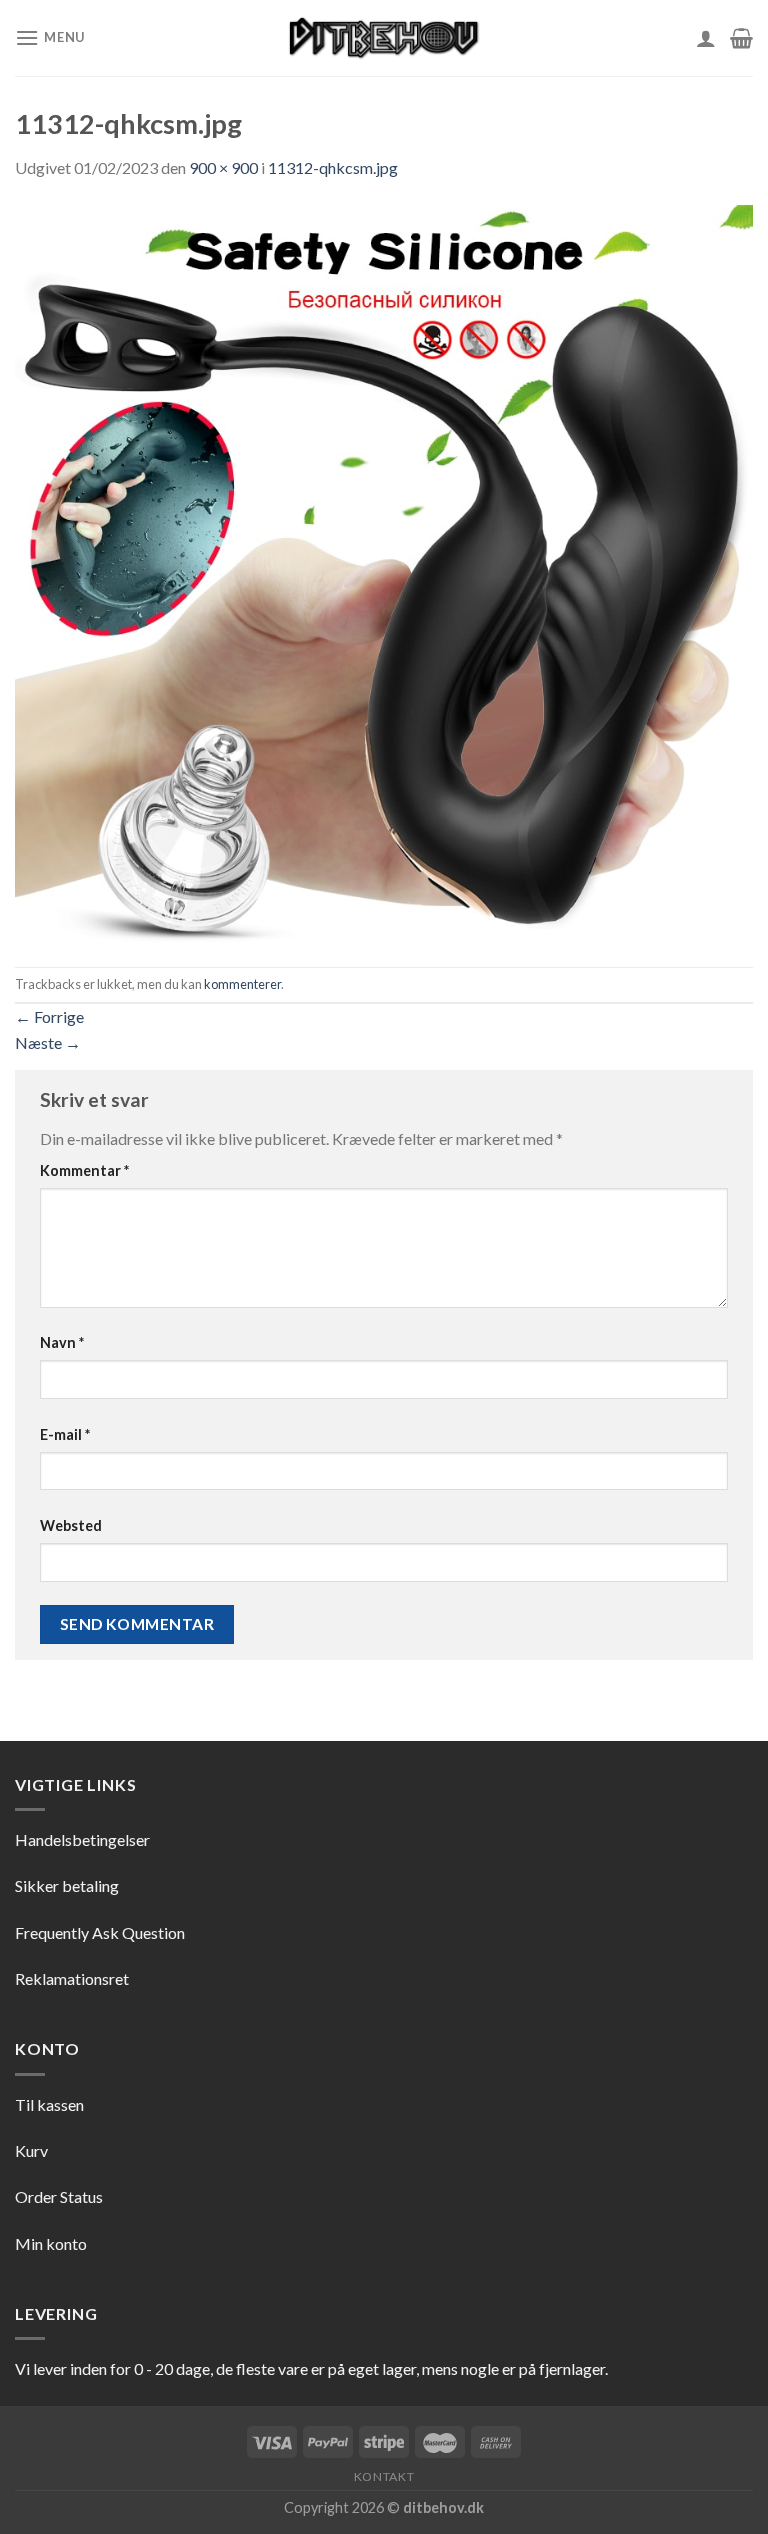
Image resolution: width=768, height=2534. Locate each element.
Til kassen (49, 2104)
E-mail (65, 1434)
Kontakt (384, 2476)
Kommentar (84, 1170)
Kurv (31, 2150)
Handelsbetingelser (82, 1839)
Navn (62, 1342)
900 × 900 (223, 167)
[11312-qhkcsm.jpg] (384, 571)
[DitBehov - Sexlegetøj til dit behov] (384, 38)
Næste (48, 1042)
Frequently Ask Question (100, 1932)
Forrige (49, 1016)
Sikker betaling (67, 1885)
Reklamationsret (72, 1978)
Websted (71, 1525)
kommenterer (242, 984)
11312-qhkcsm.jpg (333, 167)
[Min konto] (706, 38)
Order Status (59, 2196)
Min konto (51, 2243)
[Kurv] (741, 38)
